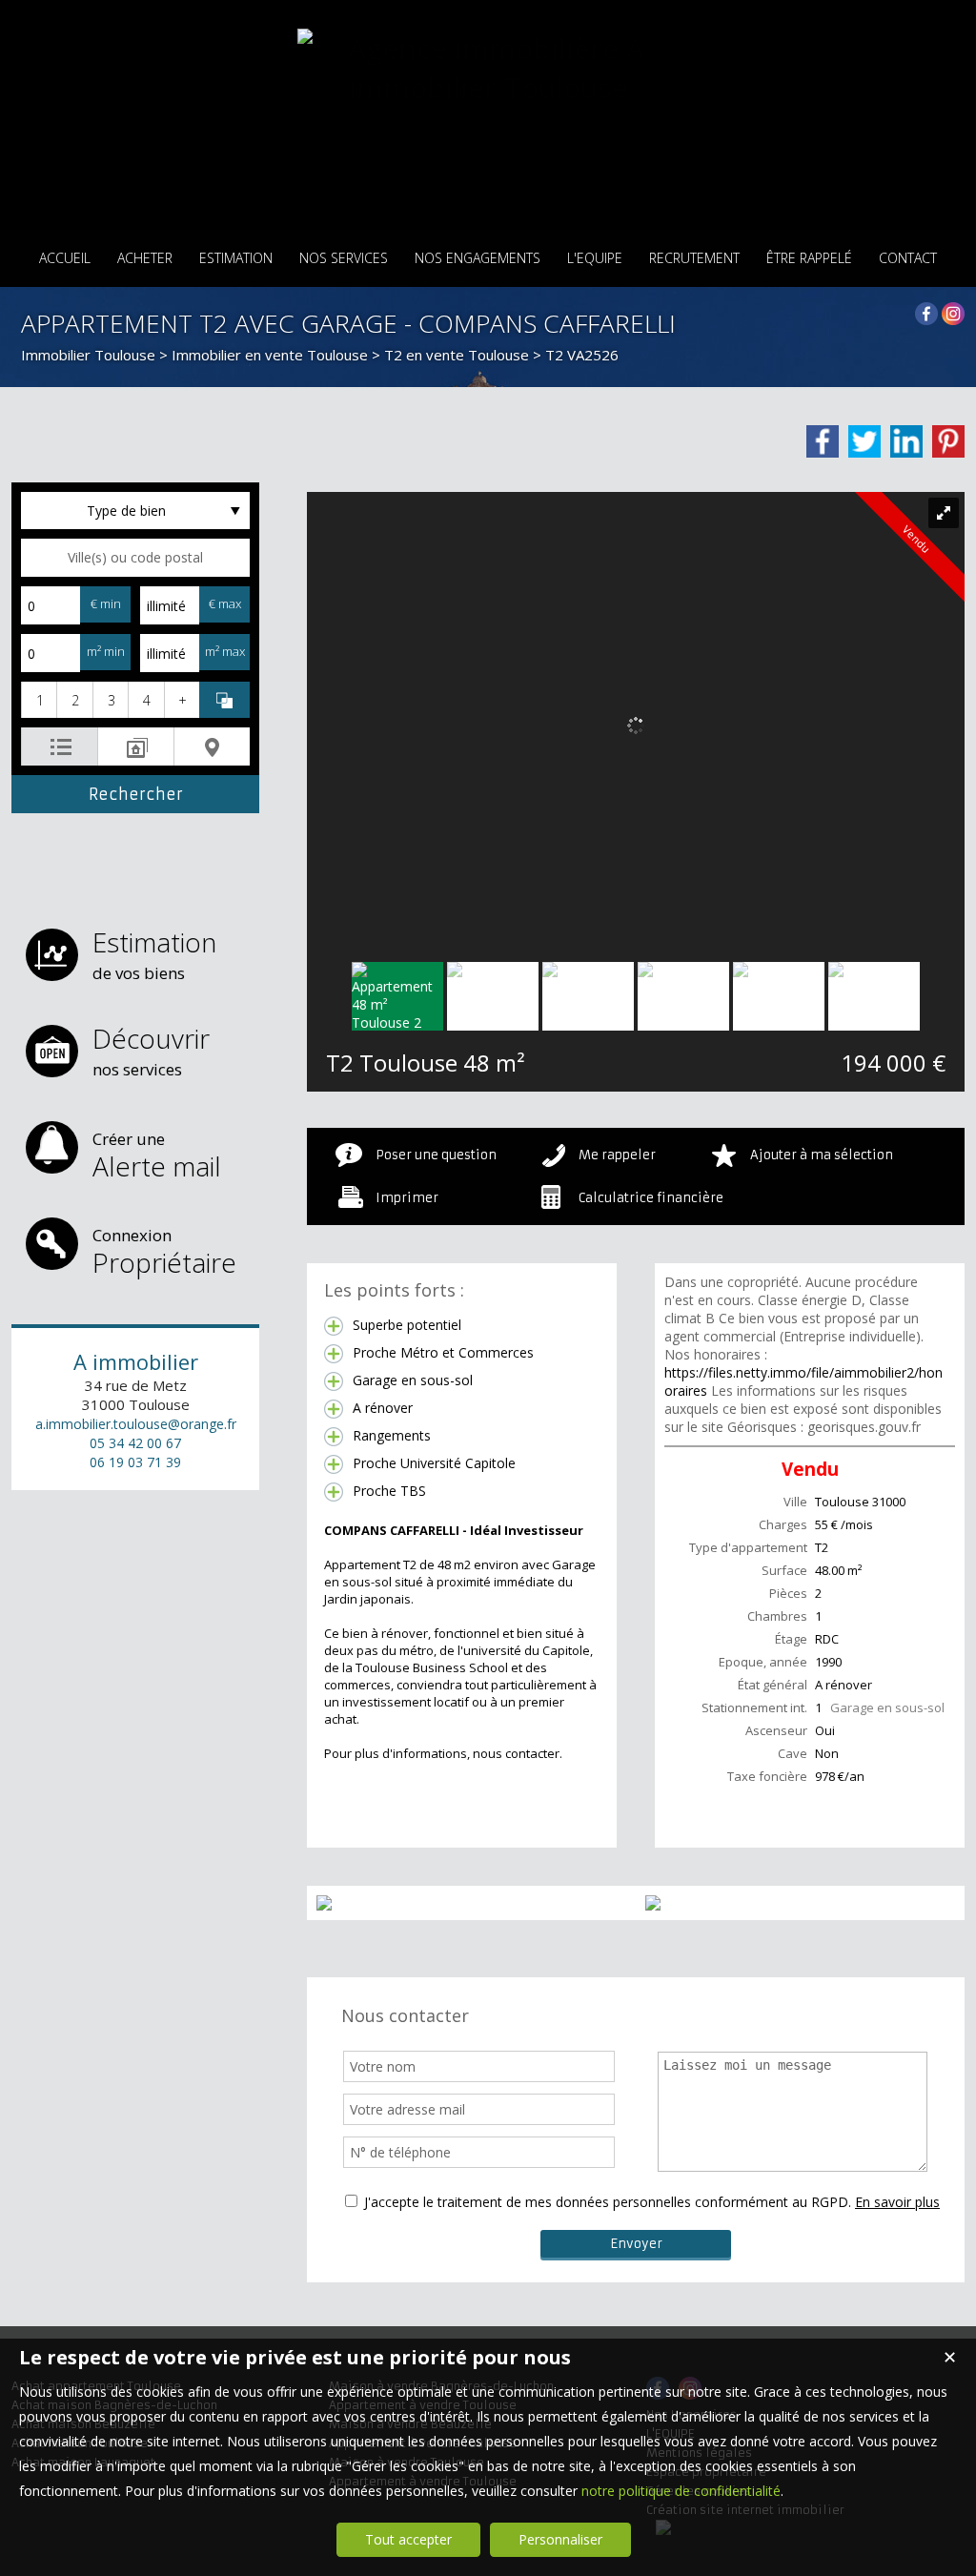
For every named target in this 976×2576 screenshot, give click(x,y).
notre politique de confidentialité (681, 2491)
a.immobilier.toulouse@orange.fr (136, 1424)
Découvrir (151, 1050)
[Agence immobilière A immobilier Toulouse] (488, 87)
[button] (39, 700)
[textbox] (135, 558)
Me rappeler (617, 1155)
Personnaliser (560, 2539)
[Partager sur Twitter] (864, 441)
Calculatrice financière (651, 1198)
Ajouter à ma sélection (822, 1155)
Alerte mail (157, 1156)
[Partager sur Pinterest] (948, 441)
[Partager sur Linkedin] (906, 441)
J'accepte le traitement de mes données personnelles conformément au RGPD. (608, 2202)
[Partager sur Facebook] (823, 441)
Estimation (154, 954)
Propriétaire (164, 1252)
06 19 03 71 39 (135, 1462)
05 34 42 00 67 (135, 1443)
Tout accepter (408, 2539)
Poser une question (436, 1155)
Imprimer (407, 1198)
